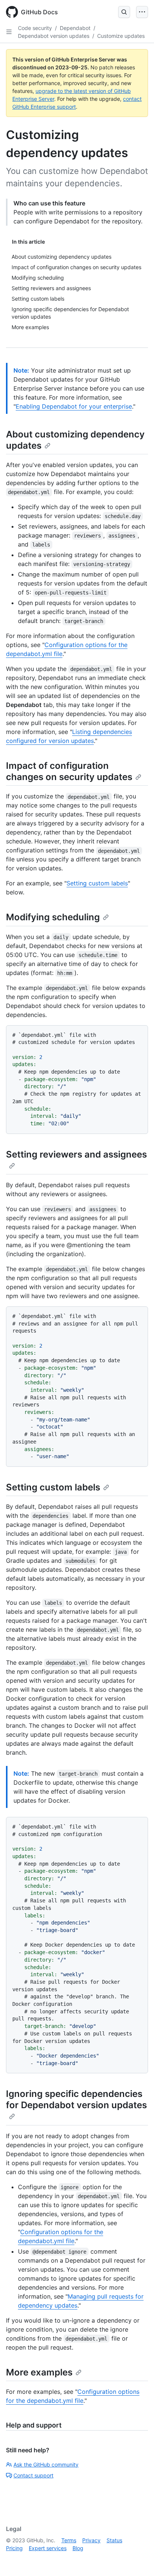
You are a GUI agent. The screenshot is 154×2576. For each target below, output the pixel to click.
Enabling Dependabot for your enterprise (74, 406)
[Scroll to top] (138, 2560)
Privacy (91, 2540)
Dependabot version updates (54, 36)
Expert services (48, 2548)
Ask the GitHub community (46, 2464)
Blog (78, 2548)
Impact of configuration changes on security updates (69, 771)
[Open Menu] (142, 12)
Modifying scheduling (53, 917)
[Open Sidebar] (9, 32)
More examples (39, 2372)
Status (114, 2540)
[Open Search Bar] (124, 12)
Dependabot (75, 28)
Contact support (33, 2475)
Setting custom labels (97, 883)
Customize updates (121, 36)
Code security (35, 28)
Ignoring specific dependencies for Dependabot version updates (76, 2099)
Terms (69, 2540)
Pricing (14, 2548)
